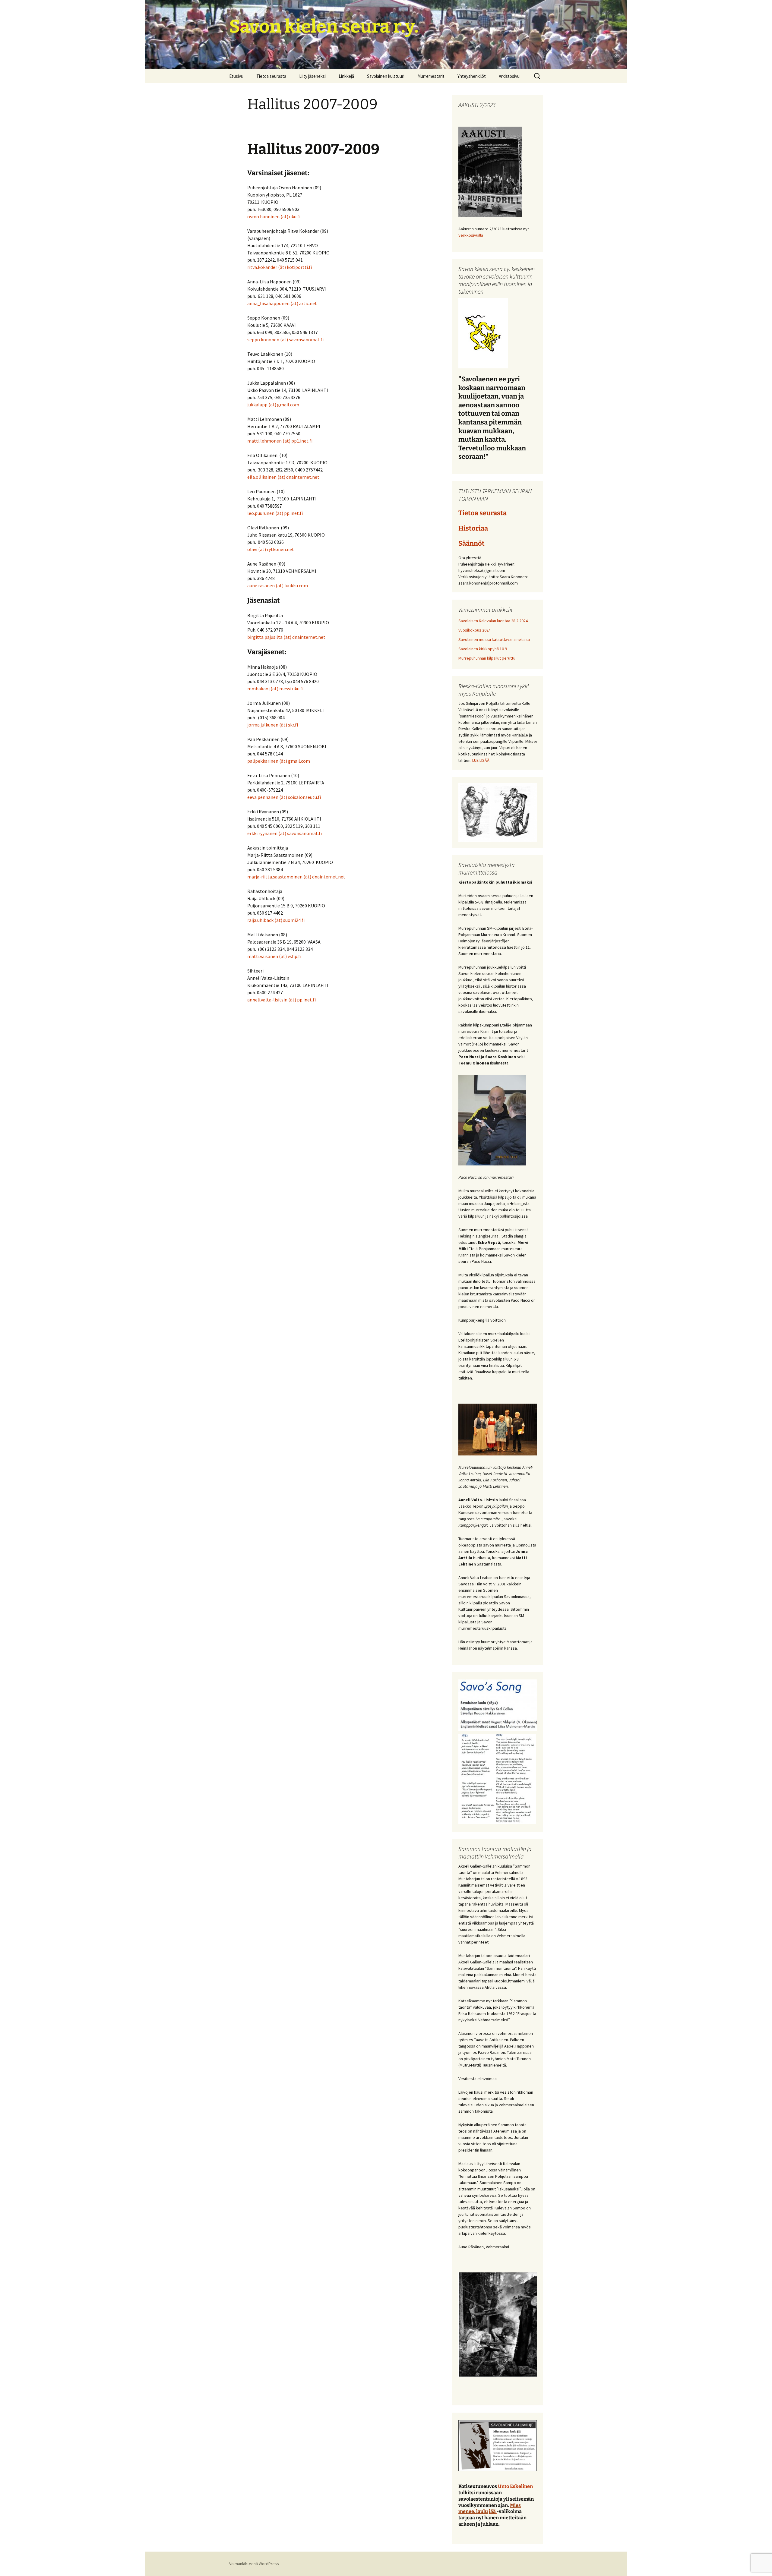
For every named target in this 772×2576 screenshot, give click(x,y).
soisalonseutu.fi (304, 797)
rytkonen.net (280, 549)
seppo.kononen (263, 339)
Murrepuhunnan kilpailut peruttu (487, 658)
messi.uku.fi (291, 689)
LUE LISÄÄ (481, 760)
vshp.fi (295, 956)
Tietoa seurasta (271, 76)
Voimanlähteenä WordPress (254, 2564)
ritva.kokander (263, 267)
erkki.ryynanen (262, 833)
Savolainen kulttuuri (386, 76)
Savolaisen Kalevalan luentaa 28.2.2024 (493, 621)
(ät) (285, 216)
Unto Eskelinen (515, 2486)
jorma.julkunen (263, 725)
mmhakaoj (258, 689)
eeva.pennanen (263, 797)
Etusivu (236, 76)
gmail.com (288, 405)
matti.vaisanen (263, 956)
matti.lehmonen (264, 441)
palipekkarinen (263, 761)
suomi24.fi (294, 920)
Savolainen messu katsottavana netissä (494, 639)
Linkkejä (346, 76)
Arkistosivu (509, 76)
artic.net (308, 303)
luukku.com (296, 585)
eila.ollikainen (262, 477)
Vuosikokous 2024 (475, 630)
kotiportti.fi (299, 267)
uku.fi (295, 216)
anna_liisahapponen (268, 303)
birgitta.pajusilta (265, 637)
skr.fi (293, 725)
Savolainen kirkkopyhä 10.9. (483, 649)
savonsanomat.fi (306, 339)
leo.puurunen (261, 513)
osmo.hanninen (263, 216)
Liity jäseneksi (312, 76)
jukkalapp (257, 405)
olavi (252, 549)
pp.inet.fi (293, 513)
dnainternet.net (303, 477)
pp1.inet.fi (302, 441)
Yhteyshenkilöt (472, 76)
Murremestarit (431, 76)
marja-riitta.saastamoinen (275, 877)
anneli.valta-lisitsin (267, 1000)
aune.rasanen (261, 585)
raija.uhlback (260, 920)
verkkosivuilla (471, 235)
